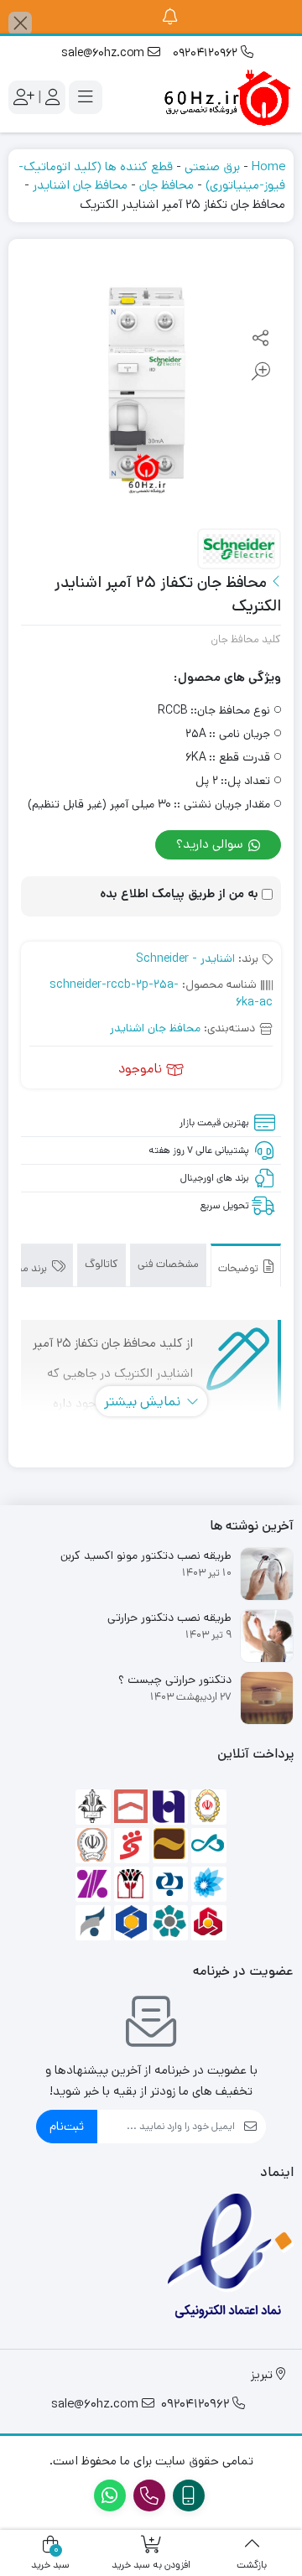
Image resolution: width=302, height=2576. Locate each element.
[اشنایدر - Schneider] (239, 550)
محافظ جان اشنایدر (80, 185)
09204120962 (207, 53)
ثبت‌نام (67, 2126)
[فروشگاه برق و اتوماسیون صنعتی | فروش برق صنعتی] (226, 97)
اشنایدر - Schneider (185, 958)
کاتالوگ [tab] (102, 1264)
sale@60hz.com (104, 53)
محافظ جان (167, 185)
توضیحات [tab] (240, 1268)
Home (268, 166)
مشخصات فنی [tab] (168, 1264)
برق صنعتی (212, 166)
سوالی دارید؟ (211, 844)
